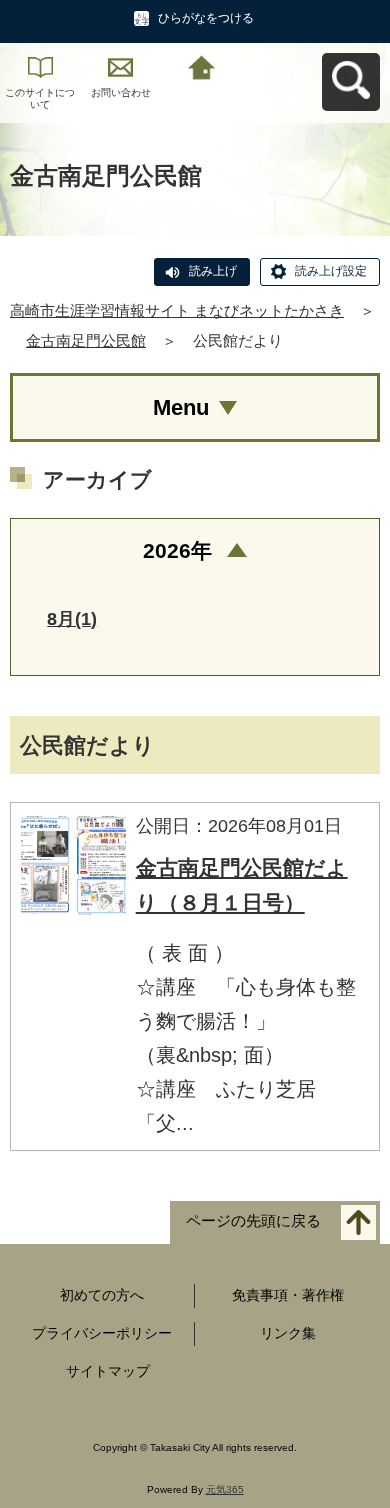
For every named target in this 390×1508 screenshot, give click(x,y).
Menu (181, 407)
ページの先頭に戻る (253, 1220)
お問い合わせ (121, 92)
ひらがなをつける (206, 18)
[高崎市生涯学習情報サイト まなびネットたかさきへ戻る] (201, 65)
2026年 (177, 550)
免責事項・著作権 (288, 1295)
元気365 (225, 1489)
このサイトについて (40, 98)
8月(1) (72, 619)
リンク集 (288, 1333)
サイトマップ (108, 1371)
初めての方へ (102, 1295)
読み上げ (213, 271)
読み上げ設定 (331, 271)
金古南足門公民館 (86, 340)
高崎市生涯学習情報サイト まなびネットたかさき (177, 310)
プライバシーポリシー (102, 1333)
